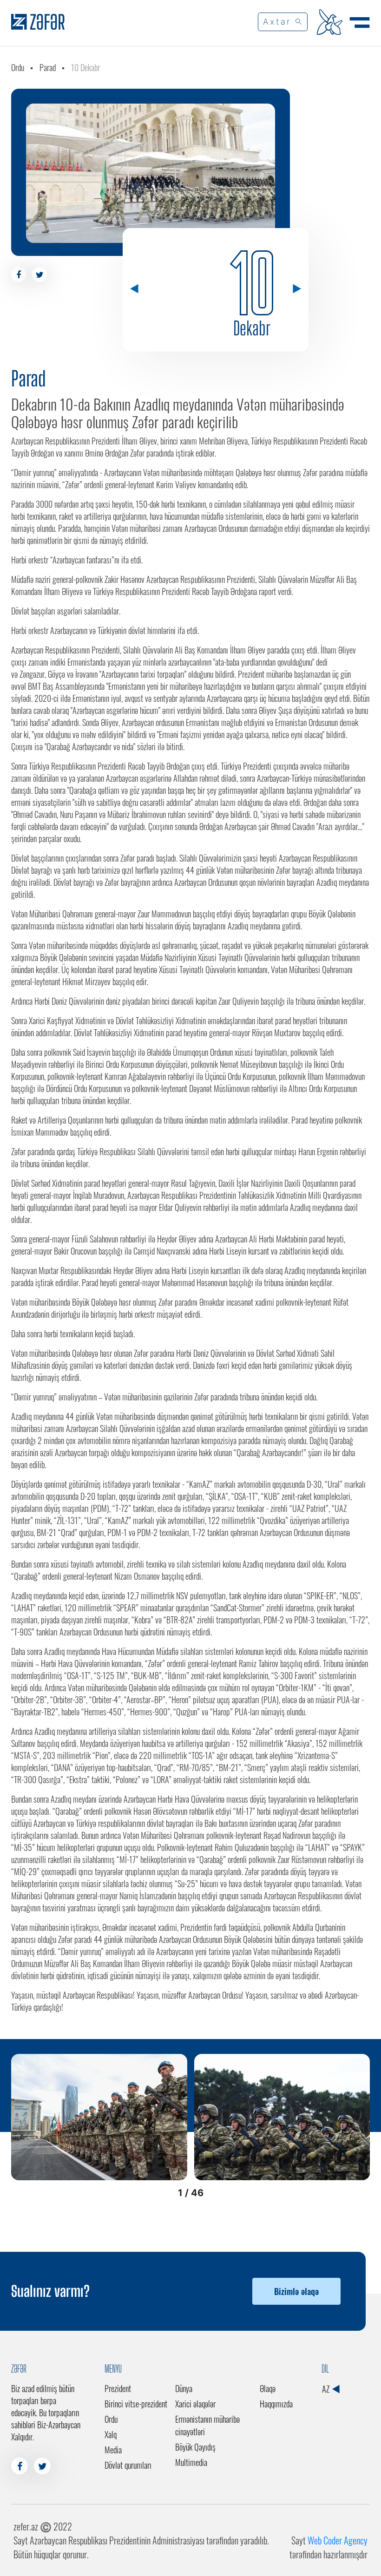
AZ (327, 2389)
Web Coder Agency (338, 2540)
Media (113, 2450)
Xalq (111, 2434)
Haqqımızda (276, 2404)
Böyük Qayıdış (195, 2447)
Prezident (118, 2388)
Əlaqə (268, 2388)
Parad (48, 67)
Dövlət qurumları (128, 2465)
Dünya (184, 2388)
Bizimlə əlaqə (296, 2291)
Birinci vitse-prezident (136, 2404)
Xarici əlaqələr (195, 2404)
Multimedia (191, 2462)
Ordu (18, 67)
